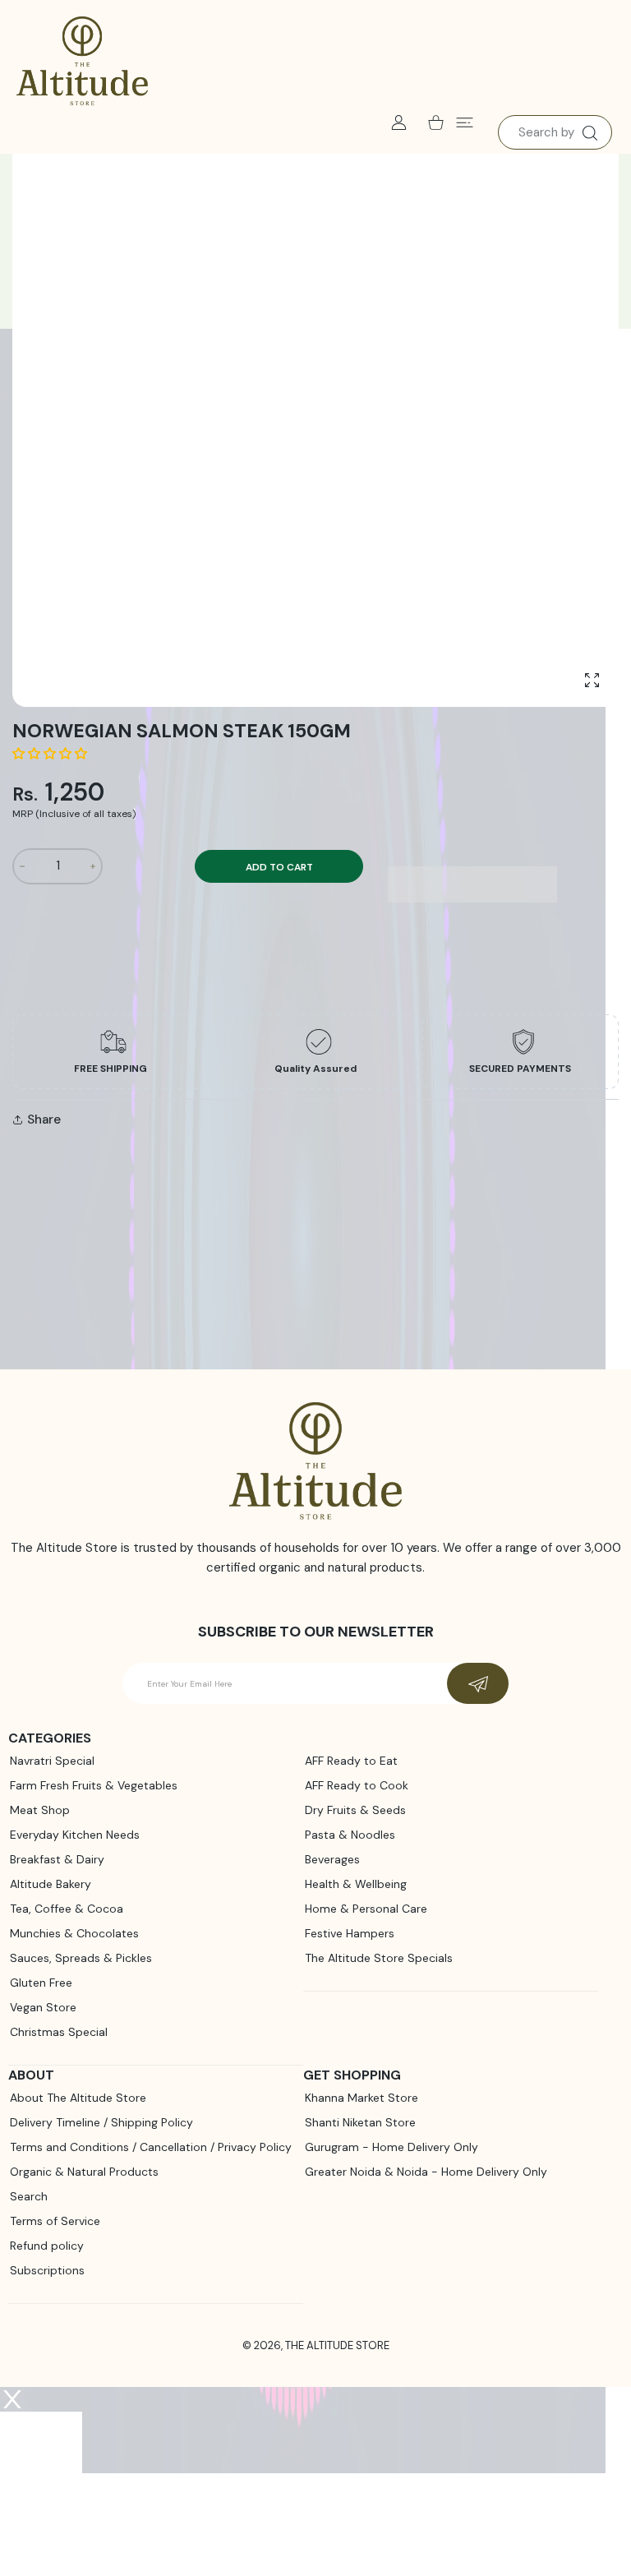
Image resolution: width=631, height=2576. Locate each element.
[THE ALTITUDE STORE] (82, 62)
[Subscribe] (478, 1683)
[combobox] (555, 132)
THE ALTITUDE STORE (337, 2345)
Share (44, 1119)
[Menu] (465, 122)
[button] (51, 754)
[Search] (590, 133)
